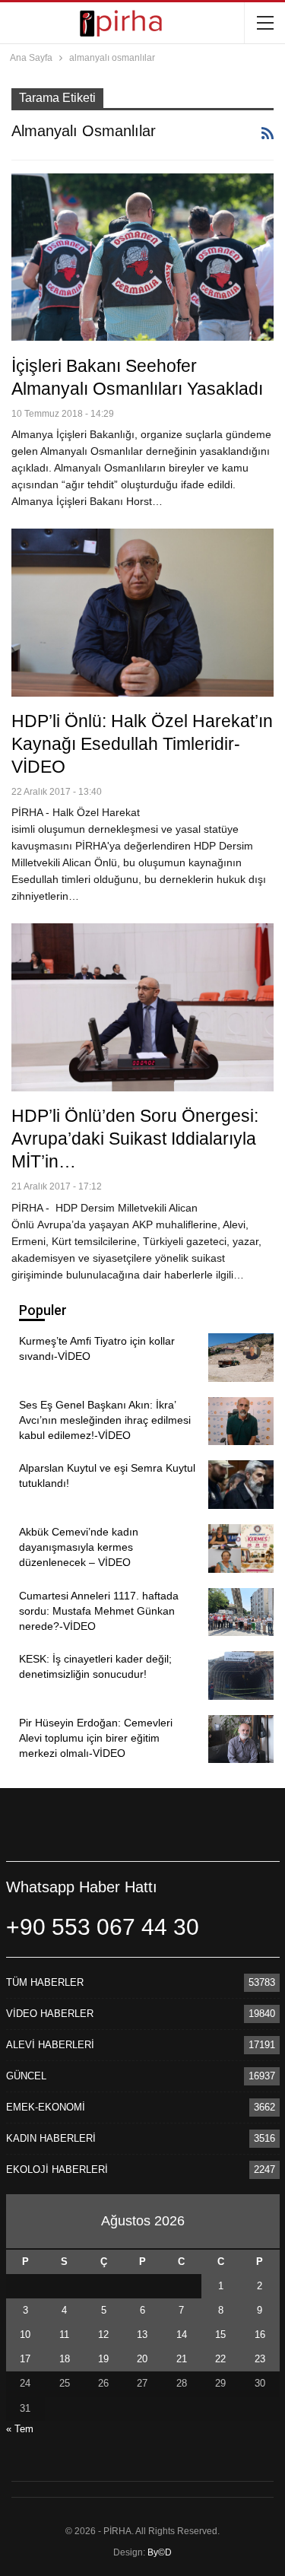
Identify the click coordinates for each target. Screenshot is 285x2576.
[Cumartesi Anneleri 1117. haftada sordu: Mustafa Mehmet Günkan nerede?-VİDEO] (241, 1612)
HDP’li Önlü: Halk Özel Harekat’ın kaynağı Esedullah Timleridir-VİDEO (142, 744)
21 (182, 2359)
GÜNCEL (26, 2076)
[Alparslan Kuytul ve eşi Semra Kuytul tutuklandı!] (241, 1485)
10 (25, 2335)
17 (25, 2359)
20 (142, 2359)
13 (142, 2335)
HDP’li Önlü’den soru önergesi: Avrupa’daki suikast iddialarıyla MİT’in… (135, 1139)
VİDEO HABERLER (50, 2014)
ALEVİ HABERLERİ (50, 2045)
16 (260, 2335)
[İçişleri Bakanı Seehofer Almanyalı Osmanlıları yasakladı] (142, 257)
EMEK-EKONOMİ (46, 2107)
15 (220, 2335)
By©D (160, 2552)
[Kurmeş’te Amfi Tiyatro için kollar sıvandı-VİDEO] (241, 1358)
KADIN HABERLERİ (51, 2138)
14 (182, 2335)
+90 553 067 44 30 (103, 1927)
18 (65, 2359)
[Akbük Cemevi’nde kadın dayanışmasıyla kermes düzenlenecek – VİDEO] (241, 1548)
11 (64, 2335)
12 (103, 2335)
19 (103, 2359)
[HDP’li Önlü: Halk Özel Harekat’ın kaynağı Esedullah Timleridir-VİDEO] (142, 613)
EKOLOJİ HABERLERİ (57, 2169)
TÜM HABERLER (45, 1982)
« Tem (20, 2429)
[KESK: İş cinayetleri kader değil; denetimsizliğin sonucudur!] (241, 1676)
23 (260, 2359)
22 (220, 2359)
